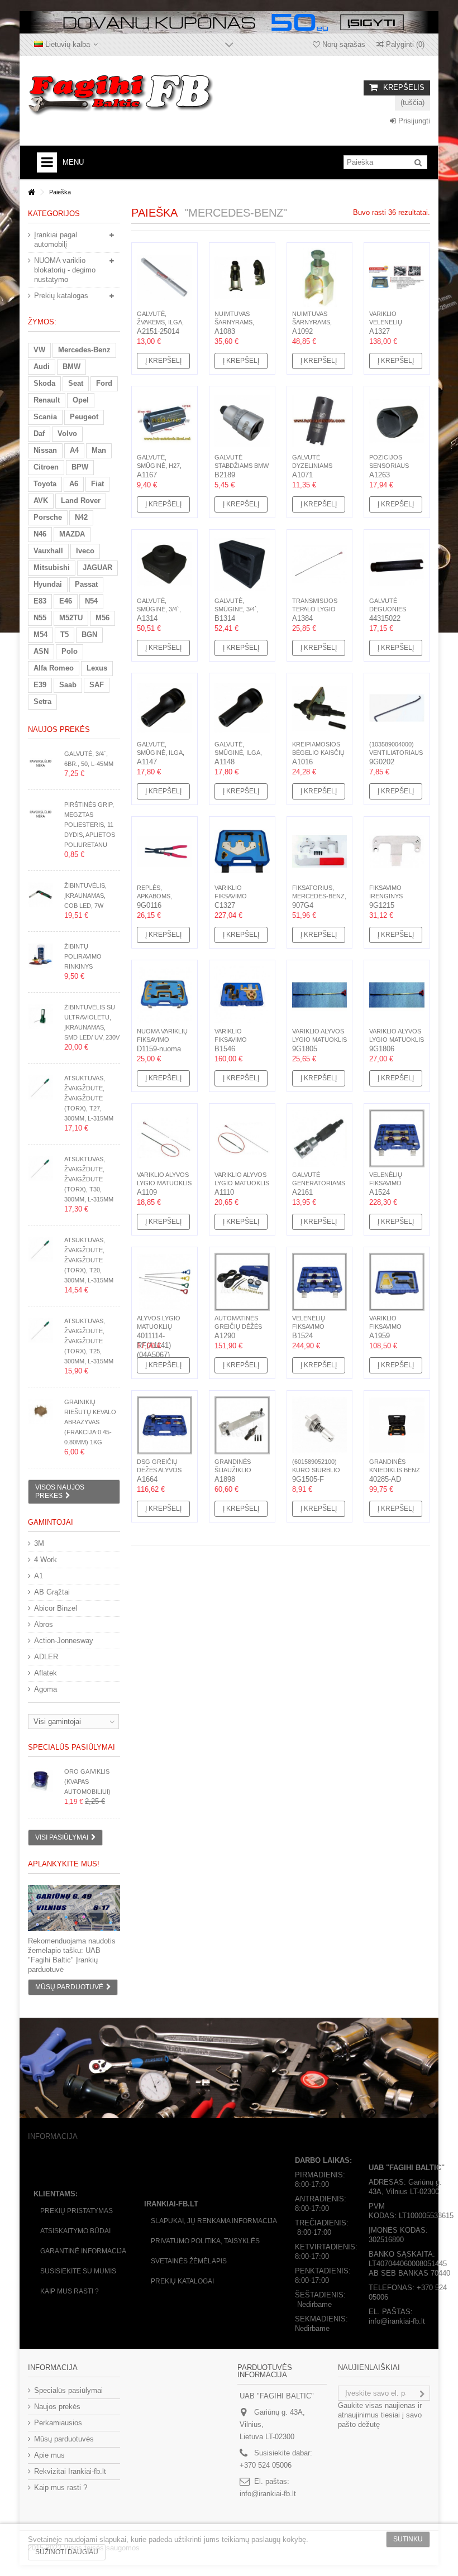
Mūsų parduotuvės (64, 2439)
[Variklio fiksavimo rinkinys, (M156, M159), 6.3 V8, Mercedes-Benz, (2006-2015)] (242, 851)
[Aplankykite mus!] (74, 1908)
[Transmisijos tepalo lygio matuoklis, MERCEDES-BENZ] (320, 564)
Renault (47, 400)
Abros (44, 1624)
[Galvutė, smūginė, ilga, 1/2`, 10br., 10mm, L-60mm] (242, 708)
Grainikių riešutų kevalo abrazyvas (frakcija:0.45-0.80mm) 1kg (90, 1422)
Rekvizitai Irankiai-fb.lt (70, 2471)
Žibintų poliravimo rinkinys (83, 956)
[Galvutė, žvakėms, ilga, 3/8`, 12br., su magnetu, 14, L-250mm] (164, 277)
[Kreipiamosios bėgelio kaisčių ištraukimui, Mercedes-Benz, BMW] (320, 708)
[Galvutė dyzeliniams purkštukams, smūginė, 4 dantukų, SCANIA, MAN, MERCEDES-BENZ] (320, 421)
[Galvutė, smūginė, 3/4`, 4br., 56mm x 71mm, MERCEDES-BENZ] (242, 564)
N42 (81, 517)
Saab (68, 685)
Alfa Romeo (54, 668)
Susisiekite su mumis (78, 2271)
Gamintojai (51, 1522)
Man (99, 450)
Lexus (97, 668)
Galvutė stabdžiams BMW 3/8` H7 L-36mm (242, 466)
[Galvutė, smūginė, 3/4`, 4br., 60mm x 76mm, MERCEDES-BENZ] (164, 564)
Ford (104, 383)
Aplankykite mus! (64, 1864)
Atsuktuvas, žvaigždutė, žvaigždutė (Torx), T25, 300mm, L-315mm (89, 1341)
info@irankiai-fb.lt (268, 2494)
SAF (97, 685)
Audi (42, 367)
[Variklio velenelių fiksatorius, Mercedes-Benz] (397, 277)
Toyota (45, 484)
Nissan (45, 450)
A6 (74, 484)
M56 (102, 618)
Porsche (48, 517)
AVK (41, 501)
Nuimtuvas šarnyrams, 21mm (234, 322)
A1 (39, 1576)
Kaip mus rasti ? (70, 2291)
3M (39, 1543)
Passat (86, 584)
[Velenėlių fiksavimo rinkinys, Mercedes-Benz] (397, 1138)
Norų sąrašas (343, 44)
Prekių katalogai (182, 2281)
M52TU (71, 618)
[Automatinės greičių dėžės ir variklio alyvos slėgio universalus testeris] (242, 1282)
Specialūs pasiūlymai (71, 1747)
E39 (40, 685)
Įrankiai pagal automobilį (56, 240)
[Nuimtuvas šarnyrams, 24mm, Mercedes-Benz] (320, 277)
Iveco (85, 551)
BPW (80, 467)
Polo (70, 651)
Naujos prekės (59, 729)
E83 (40, 601)
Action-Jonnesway (64, 1641)
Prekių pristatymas (77, 2211)
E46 (66, 601)
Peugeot (84, 417)
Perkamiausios (58, 2423)
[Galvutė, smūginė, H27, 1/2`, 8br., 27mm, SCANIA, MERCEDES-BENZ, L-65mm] (164, 421)
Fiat (97, 484)
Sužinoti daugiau (67, 2552)
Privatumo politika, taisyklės (205, 2241)
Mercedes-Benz (84, 350)
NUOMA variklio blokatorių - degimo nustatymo (65, 270)
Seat (76, 383)
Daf (39, 434)
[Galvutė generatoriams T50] (320, 1138)
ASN (41, 651)
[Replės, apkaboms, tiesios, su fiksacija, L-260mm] (164, 851)
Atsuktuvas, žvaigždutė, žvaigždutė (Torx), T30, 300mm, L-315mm (89, 1179)
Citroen (46, 467)
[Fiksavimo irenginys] (397, 851)
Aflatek (46, 1673)
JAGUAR (97, 568)
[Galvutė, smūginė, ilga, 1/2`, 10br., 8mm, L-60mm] (164, 708)
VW (39, 350)
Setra (42, 702)
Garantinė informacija (83, 2251)
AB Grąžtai (52, 1592)
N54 (91, 601)
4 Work (46, 1560)
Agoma (46, 1689)
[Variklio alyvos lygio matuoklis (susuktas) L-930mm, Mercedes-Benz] (397, 995)
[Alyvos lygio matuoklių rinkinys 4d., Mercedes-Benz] (164, 1282)
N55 (40, 618)
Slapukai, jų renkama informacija (214, 2221)
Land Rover (81, 501)
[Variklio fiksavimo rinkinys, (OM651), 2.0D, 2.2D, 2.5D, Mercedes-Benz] (242, 995)
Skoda (44, 383)
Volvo (67, 434)
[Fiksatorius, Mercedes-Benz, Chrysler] (320, 851)
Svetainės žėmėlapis (189, 2261)
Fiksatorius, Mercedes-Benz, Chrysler (319, 896)
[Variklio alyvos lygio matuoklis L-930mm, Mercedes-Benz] (320, 995)
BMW (71, 367)
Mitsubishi (52, 568)
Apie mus (49, 2455)
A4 (74, 450)
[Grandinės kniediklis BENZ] (397, 1425)
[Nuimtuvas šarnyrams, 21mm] (242, 277)
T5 (65, 635)
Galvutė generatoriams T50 (319, 1183)
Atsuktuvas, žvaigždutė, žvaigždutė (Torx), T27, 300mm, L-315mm (89, 1098)
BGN (89, 635)
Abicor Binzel (56, 1608)
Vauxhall (48, 551)
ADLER (46, 1657)
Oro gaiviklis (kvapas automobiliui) (87, 1782)
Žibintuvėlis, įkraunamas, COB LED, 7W (85, 896)
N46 (40, 534)
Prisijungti (413, 121)
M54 (40, 635)
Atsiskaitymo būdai (75, 2231)
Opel (81, 400)
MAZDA (72, 534)
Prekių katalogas (61, 296)
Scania (45, 417)
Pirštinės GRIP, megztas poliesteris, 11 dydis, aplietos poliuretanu (90, 825)
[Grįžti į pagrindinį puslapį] (31, 192)
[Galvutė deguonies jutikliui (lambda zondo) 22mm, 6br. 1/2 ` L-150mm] (397, 564)
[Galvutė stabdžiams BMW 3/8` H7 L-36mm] (242, 421)
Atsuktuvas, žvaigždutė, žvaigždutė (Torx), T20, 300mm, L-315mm (89, 1260)
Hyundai (48, 584)
